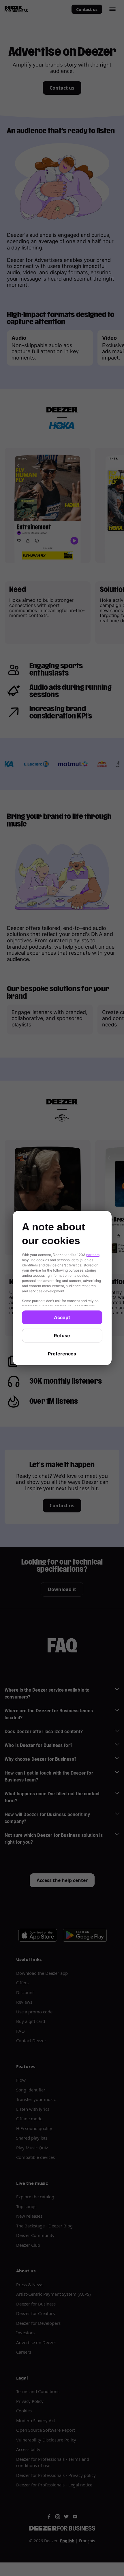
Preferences (62, 1354)
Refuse (62, 1336)
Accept (62, 1317)
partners (93, 1255)
